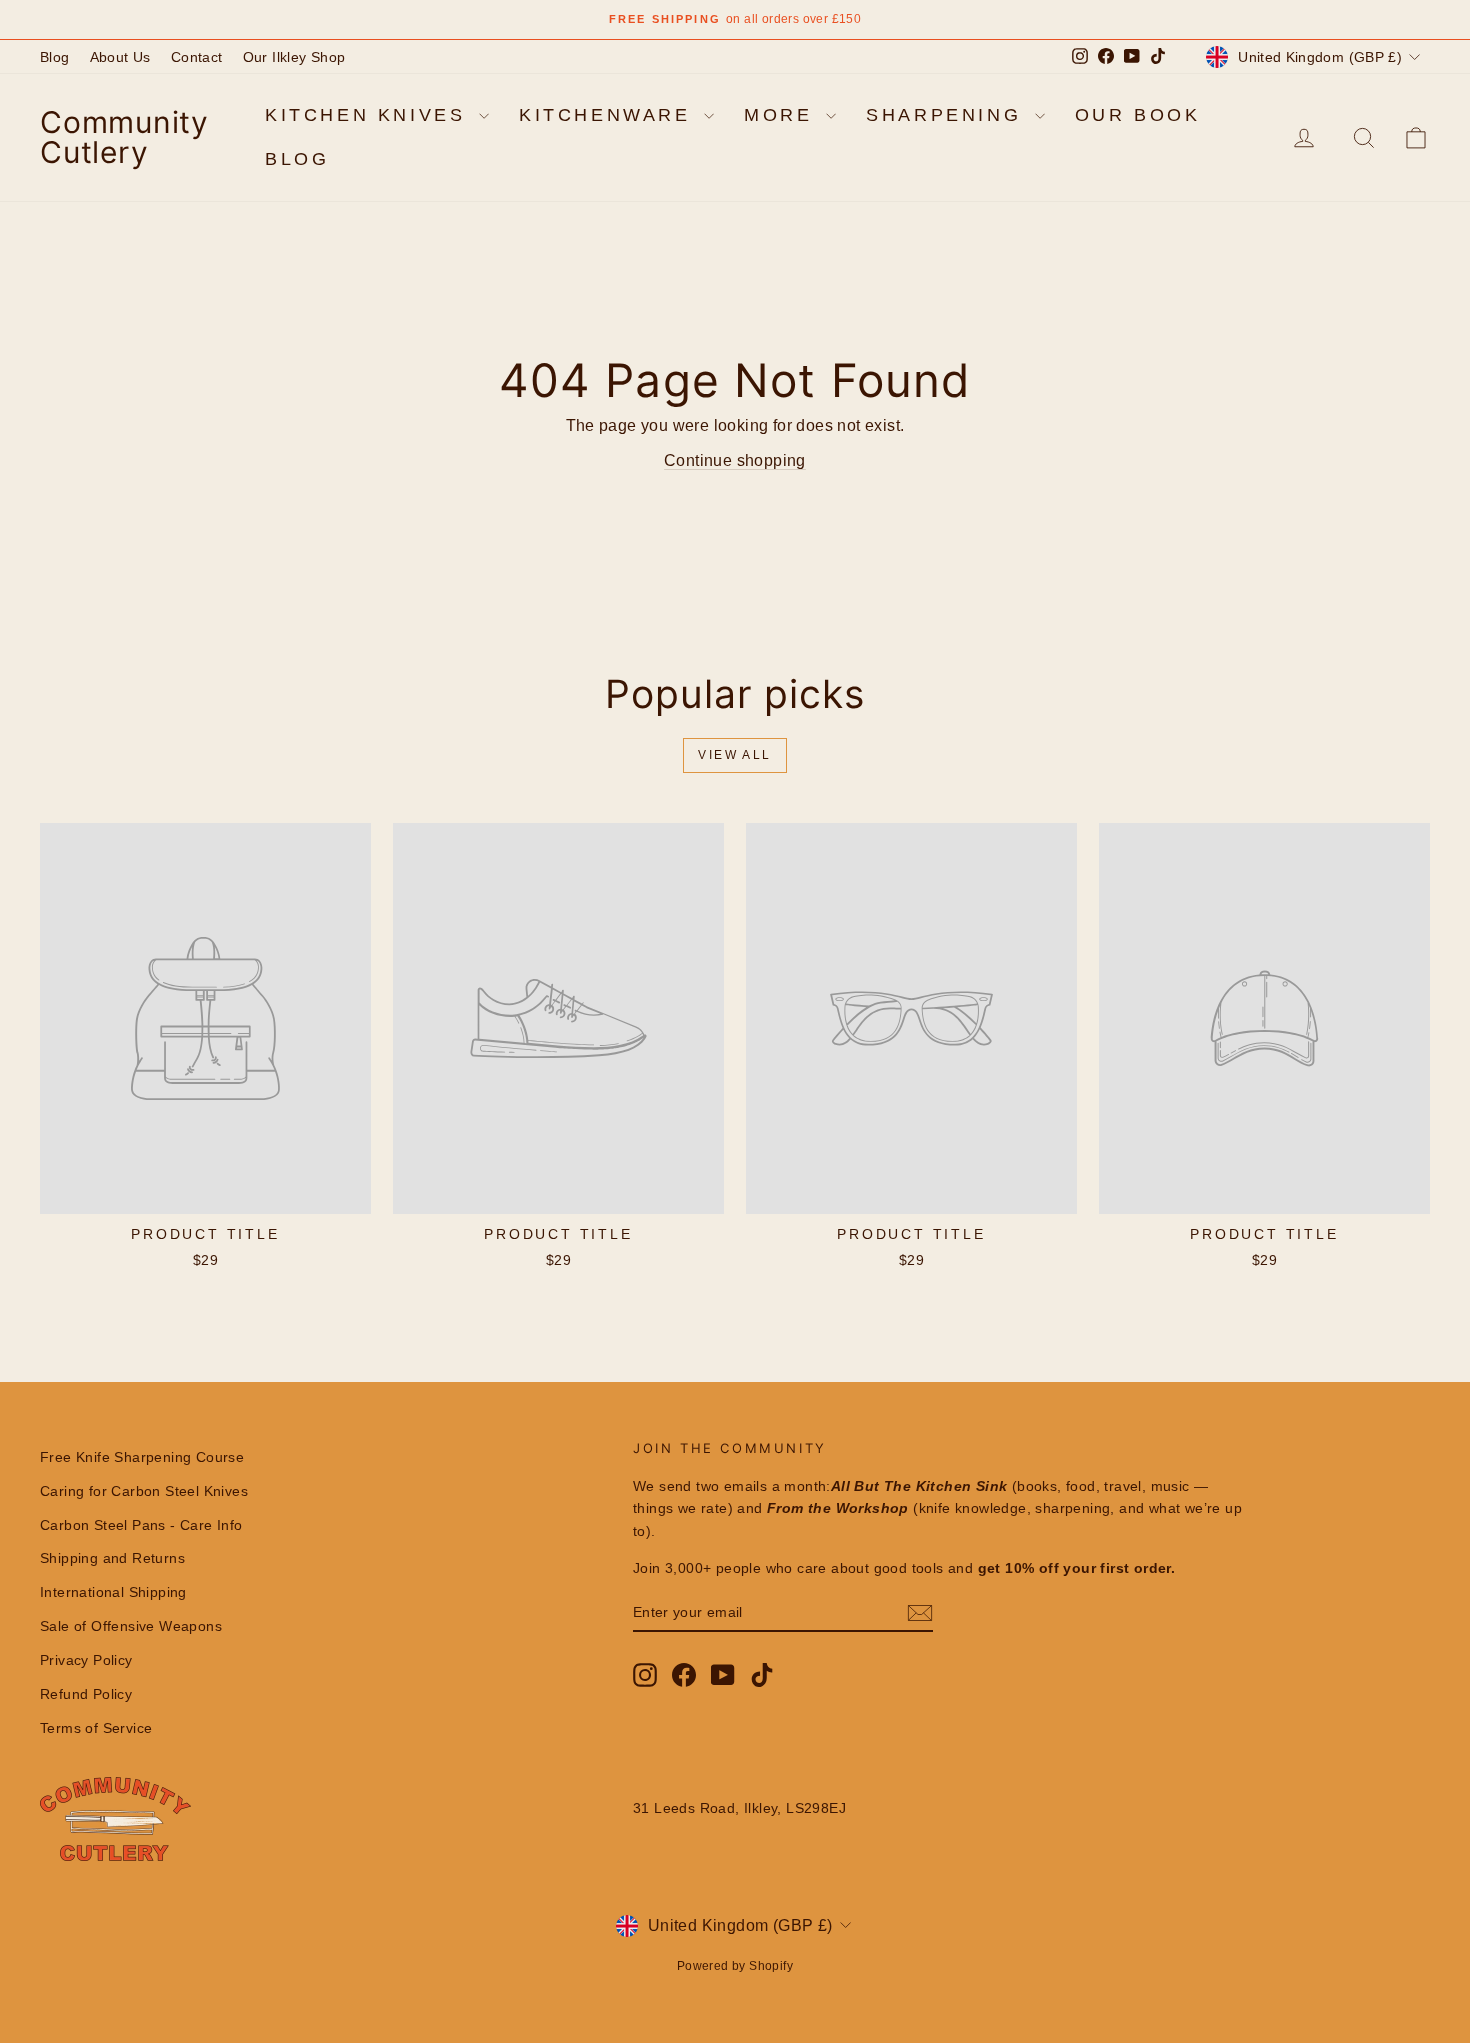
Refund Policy (86, 1694)
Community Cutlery (124, 137)
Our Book (1138, 115)
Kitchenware (609, 115)
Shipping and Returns (112, 1558)
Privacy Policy (86, 1660)
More (782, 115)
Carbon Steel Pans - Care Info (141, 1525)
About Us (120, 57)
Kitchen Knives (369, 115)
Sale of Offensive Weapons (131, 1626)
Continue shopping (735, 460)
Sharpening (948, 115)
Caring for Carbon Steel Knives (144, 1491)
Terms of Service (96, 1728)
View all (734, 755)
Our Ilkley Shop (294, 57)
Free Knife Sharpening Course (142, 1457)
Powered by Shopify (735, 1966)
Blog (55, 57)
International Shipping (113, 1592)
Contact (197, 57)
